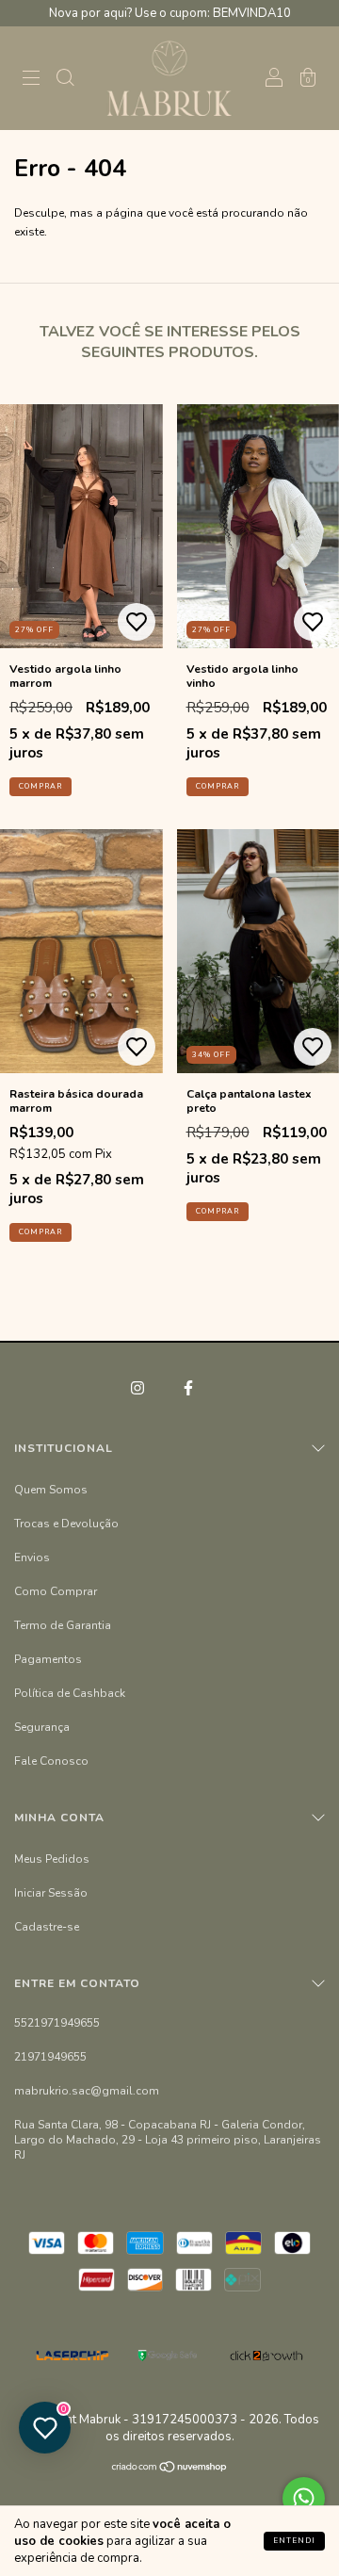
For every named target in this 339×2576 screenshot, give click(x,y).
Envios (32, 1557)
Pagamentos (48, 1659)
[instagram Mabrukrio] (139, 1388)
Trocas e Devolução (66, 1524)
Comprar (40, 786)
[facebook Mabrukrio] (188, 1388)
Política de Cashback (70, 1693)
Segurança (42, 1727)
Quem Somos (51, 1490)
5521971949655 (57, 2023)
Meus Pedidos (52, 1859)
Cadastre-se (47, 1927)
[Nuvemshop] (170, 2470)
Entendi (294, 2541)
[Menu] (31, 81)
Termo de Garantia (63, 1625)
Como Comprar (56, 1591)
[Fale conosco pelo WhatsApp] (304, 2498)
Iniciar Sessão (51, 1893)
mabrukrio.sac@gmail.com (87, 2091)
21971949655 (50, 2057)
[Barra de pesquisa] (65, 81)
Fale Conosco (51, 1761)
